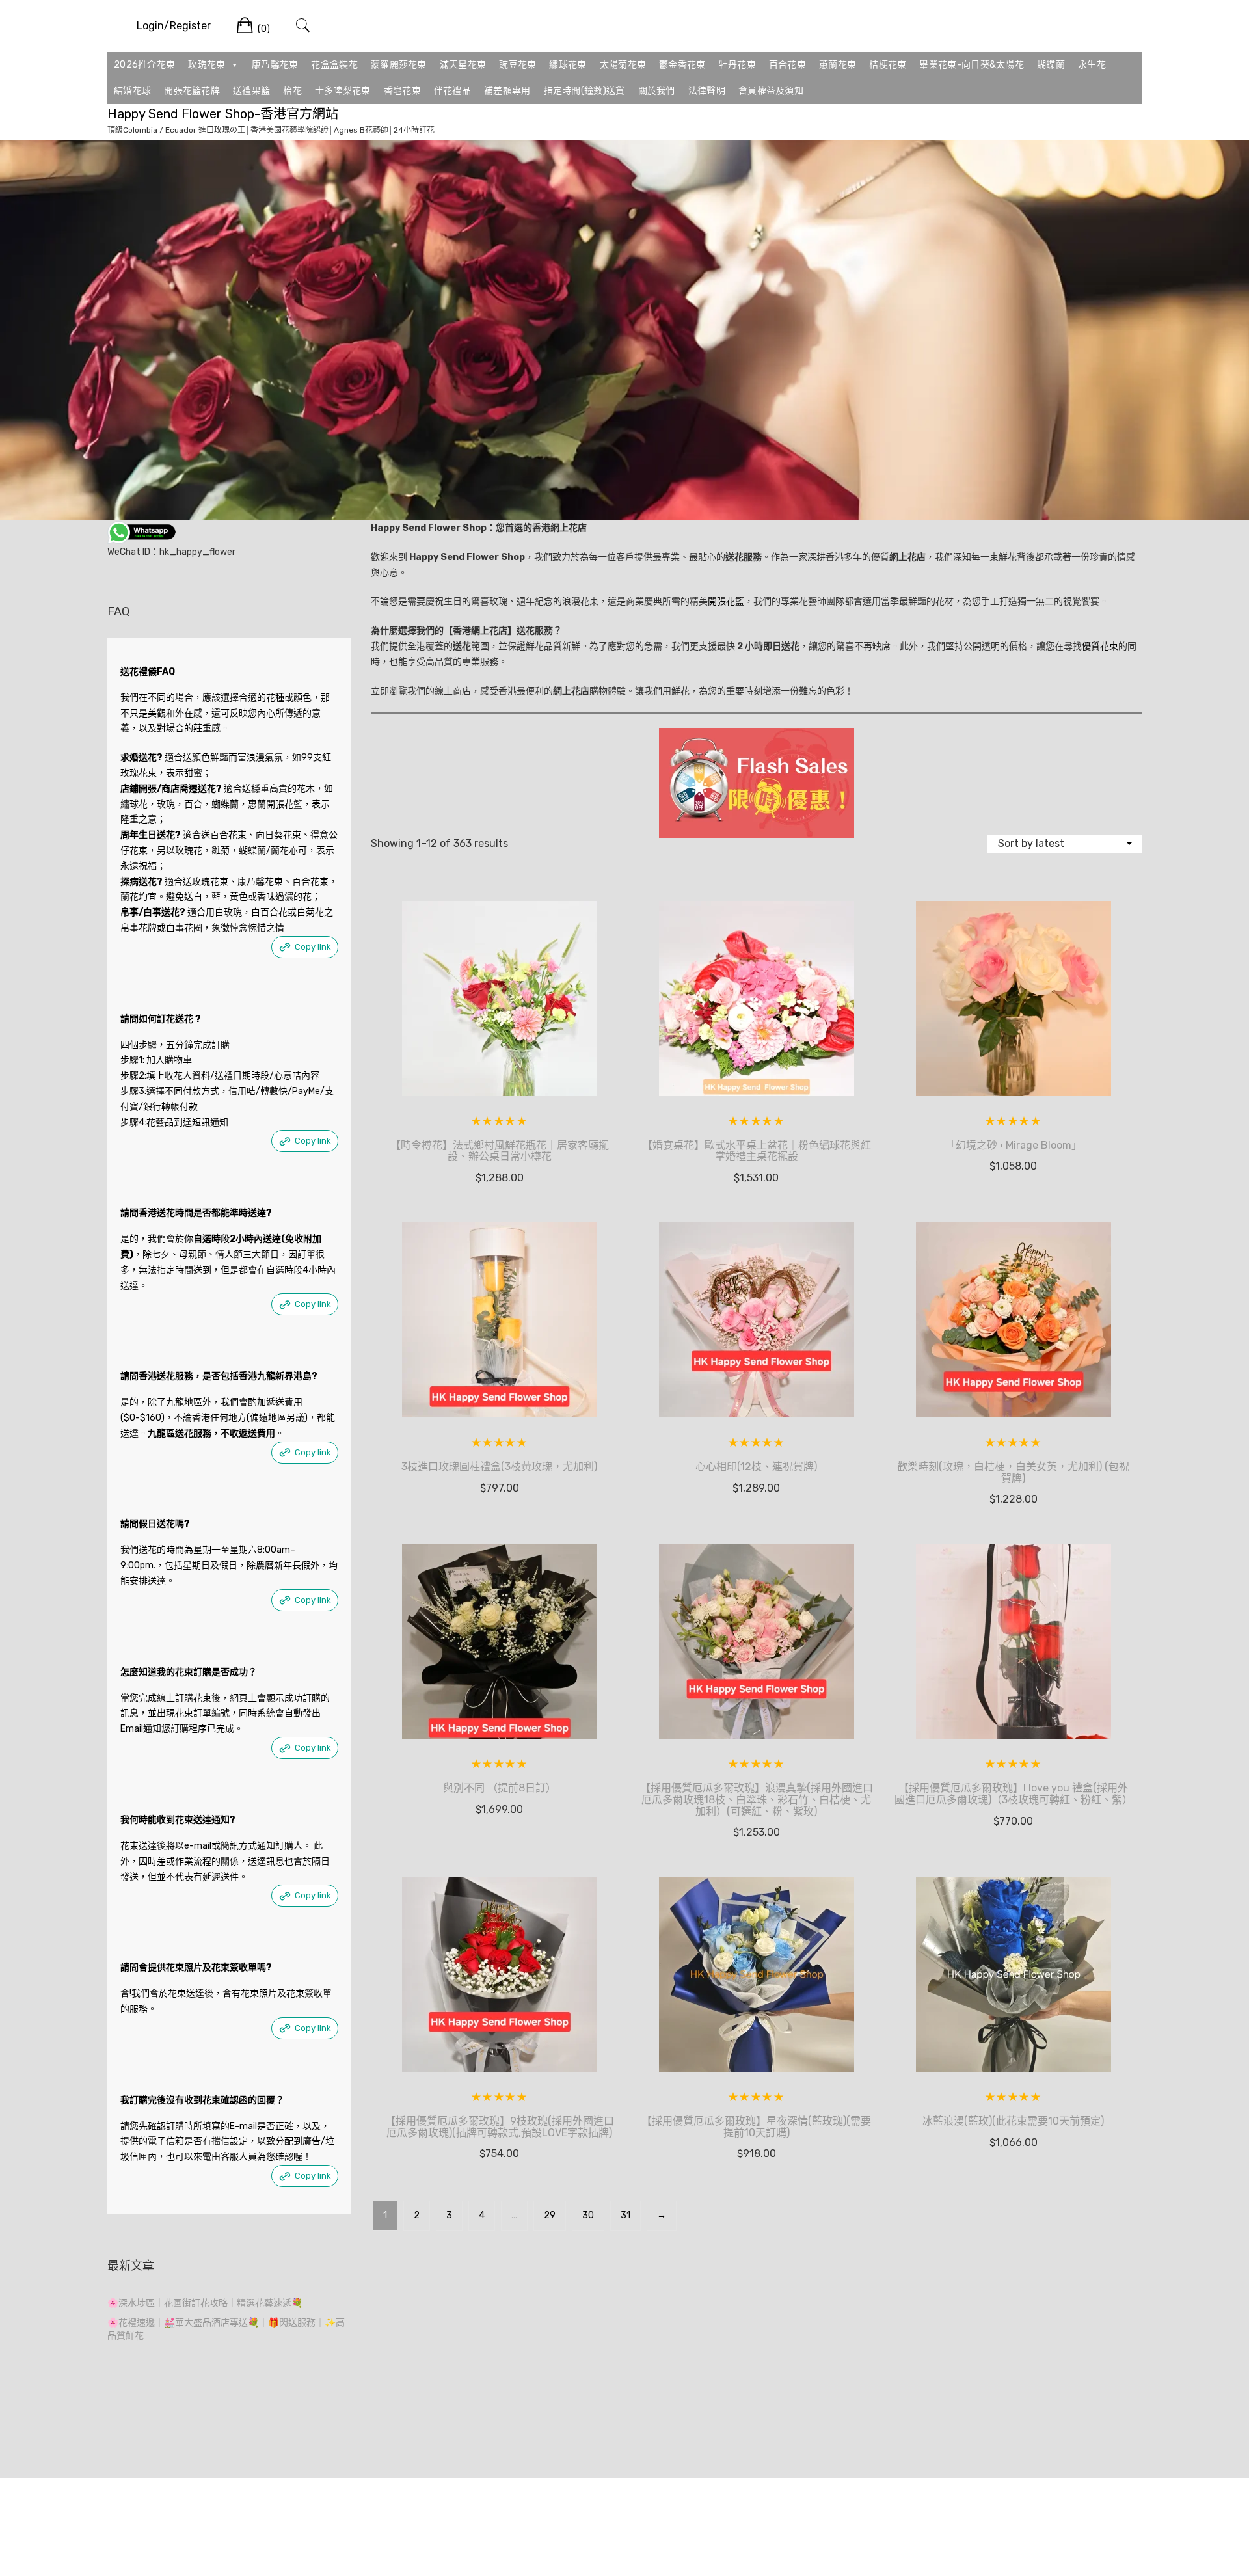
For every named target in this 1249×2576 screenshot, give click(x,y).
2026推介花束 (144, 65)
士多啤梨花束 (343, 91)
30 (588, 2215)
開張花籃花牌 (192, 91)
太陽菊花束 (623, 65)
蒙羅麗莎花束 (399, 65)
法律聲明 (707, 91)
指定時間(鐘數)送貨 (584, 91)
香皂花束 (402, 91)
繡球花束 (568, 65)
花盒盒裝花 (334, 65)
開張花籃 (726, 601)
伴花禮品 (452, 91)
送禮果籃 (251, 91)
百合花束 (787, 65)
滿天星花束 (463, 65)
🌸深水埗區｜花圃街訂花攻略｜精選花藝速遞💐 (205, 2303)
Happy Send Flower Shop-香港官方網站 (223, 114)
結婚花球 (132, 91)
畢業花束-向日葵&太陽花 (972, 65)
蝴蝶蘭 (1051, 65)
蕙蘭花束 (838, 65)
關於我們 (657, 91)
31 (625, 2215)
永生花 (1092, 65)
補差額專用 (507, 91)
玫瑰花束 (207, 65)
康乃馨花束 (275, 65)
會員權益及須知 (771, 91)
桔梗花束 (888, 65)
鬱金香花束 (682, 65)
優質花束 (1100, 646)
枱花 (292, 91)
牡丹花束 (737, 65)
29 (550, 2215)
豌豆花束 (517, 65)
